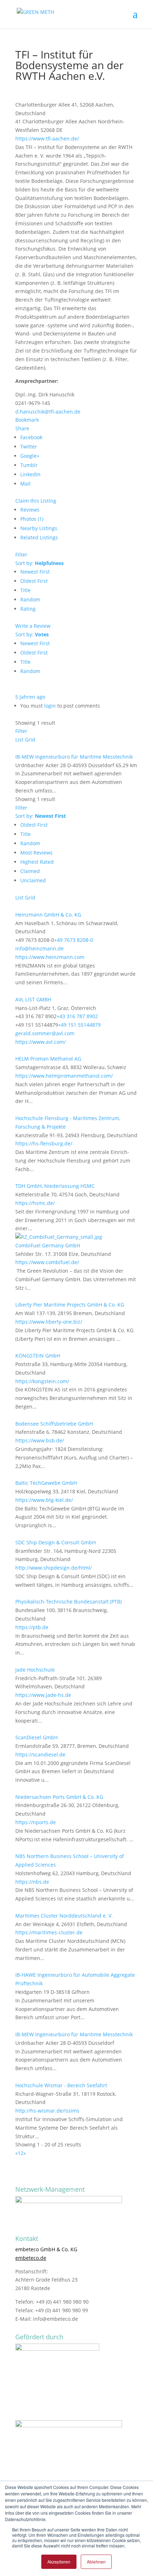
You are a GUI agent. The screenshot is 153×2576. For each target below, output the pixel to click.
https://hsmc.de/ (35, 1203)
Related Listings (39, 537)
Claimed (30, 871)
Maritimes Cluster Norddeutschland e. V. (64, 1916)
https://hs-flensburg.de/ (44, 1143)
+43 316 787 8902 (77, 1016)
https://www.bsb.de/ (40, 1440)
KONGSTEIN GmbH (38, 1356)
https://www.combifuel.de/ (47, 1262)
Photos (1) (32, 519)
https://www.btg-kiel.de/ (44, 1500)
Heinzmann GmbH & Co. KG (48, 915)
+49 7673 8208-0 (73, 940)
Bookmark (27, 420)
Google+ (30, 456)
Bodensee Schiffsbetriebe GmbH (54, 1424)
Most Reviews (36, 853)
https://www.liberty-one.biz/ (49, 1322)
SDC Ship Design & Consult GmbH (56, 1542)
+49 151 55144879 (79, 1025)
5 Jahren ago (30, 697)
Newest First (35, 572)
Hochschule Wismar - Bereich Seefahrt (61, 2085)
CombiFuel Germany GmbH (48, 1245)
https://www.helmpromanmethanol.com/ (64, 1076)
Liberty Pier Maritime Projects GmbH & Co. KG (70, 1305)
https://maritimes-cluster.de (49, 1932)
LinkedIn (30, 474)
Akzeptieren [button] (59, 2562)
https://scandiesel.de (40, 1754)
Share (22, 428)
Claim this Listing (36, 501)
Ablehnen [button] (96, 2562)
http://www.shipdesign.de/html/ (54, 1568)
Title (25, 590)
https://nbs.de (32, 1882)
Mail (25, 484)
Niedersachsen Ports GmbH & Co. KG (59, 1797)
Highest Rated (37, 862)
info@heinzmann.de (39, 948)
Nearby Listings (39, 528)
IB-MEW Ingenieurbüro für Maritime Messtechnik (74, 757)
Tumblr (29, 465)
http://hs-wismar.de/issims (47, 2111)
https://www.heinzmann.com (50, 957)
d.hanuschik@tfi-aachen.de (48, 412)
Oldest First (34, 581)
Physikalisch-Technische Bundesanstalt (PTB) (68, 1602)
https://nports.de (36, 1822)
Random (30, 599)
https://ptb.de (32, 1627)
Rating (28, 609)
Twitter (29, 447)
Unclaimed (33, 880)
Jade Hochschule (35, 1670)
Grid (30, 740)
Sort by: (39, 563)
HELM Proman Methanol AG (48, 1059)
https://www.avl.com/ (41, 1042)
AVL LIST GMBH (33, 999)
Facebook (31, 437)
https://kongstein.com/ (42, 1381)
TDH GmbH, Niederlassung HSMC (55, 1186)
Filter (21, 555)
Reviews (30, 510)
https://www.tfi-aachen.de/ (47, 138)
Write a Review (33, 626)
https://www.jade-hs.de (43, 1695)
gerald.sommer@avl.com (45, 1033)
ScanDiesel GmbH (36, 1737)
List (19, 740)
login (50, 706)
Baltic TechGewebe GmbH (46, 1483)
